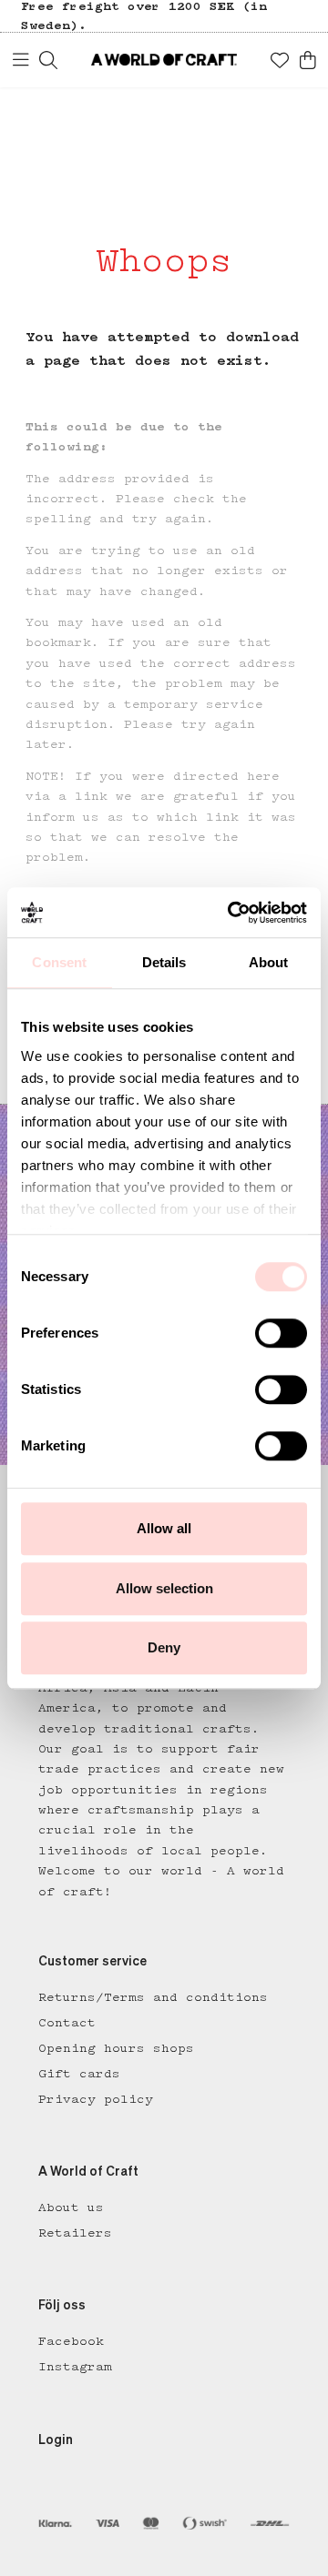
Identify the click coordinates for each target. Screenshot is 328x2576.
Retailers (75, 2233)
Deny (164, 1647)
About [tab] (269, 962)
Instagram (75, 2367)
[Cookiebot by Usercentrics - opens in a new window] (231, 913)
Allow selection (164, 1588)
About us (71, 2207)
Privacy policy (96, 2099)
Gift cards (79, 2074)
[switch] (281, 1333)
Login (56, 2440)
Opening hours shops (116, 2048)
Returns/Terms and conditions (153, 1997)
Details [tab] (164, 962)
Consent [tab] (59, 962)
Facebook (71, 2341)
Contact (67, 2023)
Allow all (164, 1528)
